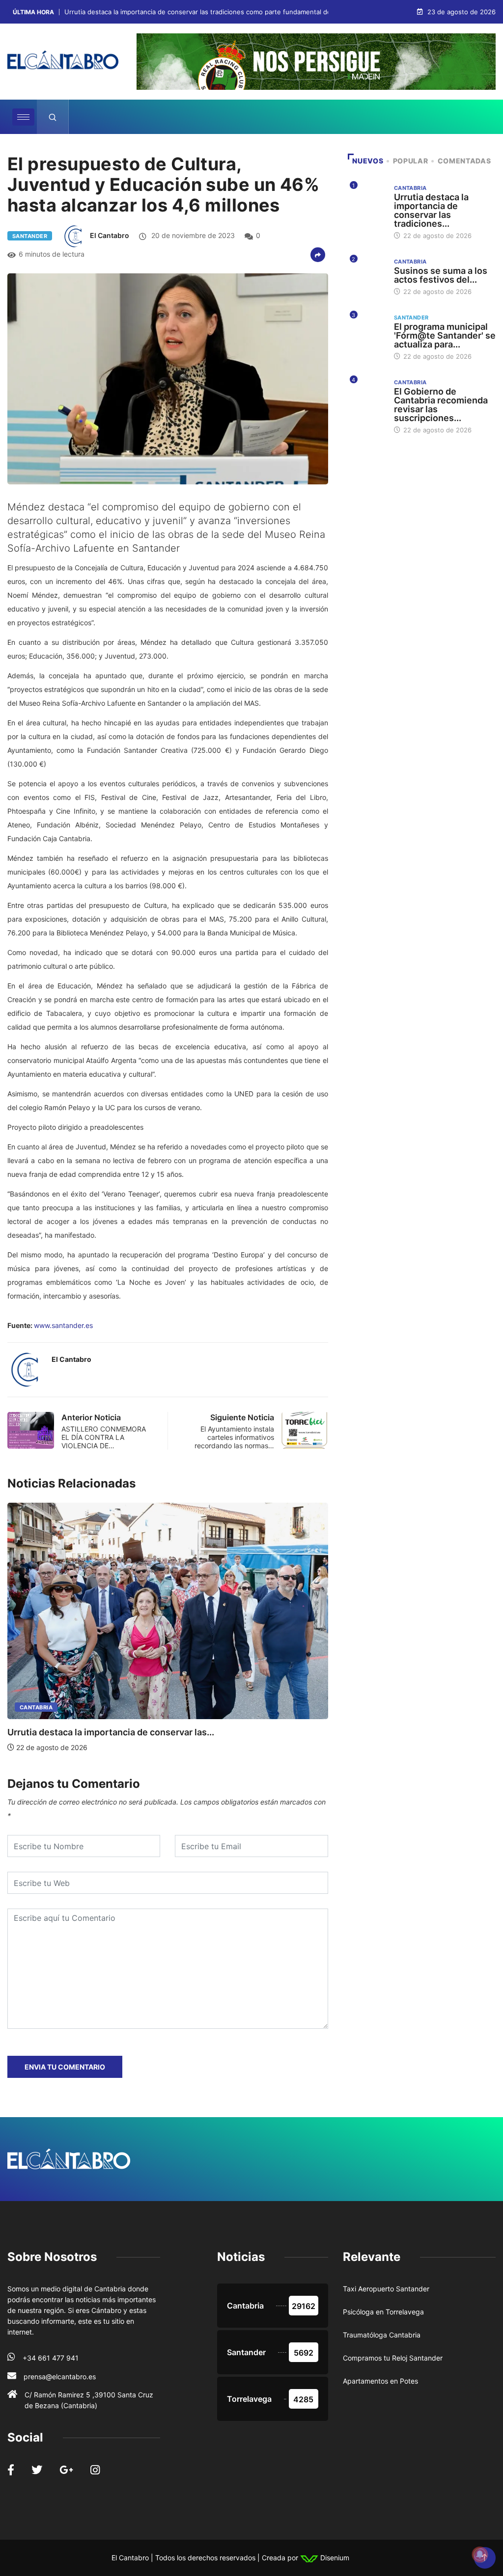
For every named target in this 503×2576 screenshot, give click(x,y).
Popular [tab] (410, 161)
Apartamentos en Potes (380, 2381)
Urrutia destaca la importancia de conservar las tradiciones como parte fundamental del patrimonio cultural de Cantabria (248, 12)
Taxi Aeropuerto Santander (386, 2289)
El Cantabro (110, 235)
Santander (30, 236)
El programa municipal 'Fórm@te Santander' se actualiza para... (445, 335)
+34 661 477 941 (51, 2358)
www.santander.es (63, 1325)
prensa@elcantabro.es (60, 2377)
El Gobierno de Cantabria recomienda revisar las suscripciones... (441, 405)
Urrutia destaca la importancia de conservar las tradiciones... (431, 210)
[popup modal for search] (53, 117)
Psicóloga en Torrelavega (383, 2312)
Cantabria (36, 1707)
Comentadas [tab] (464, 161)
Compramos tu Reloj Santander (393, 2358)
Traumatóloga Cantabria (382, 2335)
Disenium (334, 2558)
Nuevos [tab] (368, 161)
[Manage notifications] (480, 2554)
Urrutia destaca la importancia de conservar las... (111, 1732)
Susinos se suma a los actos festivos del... (441, 275)
